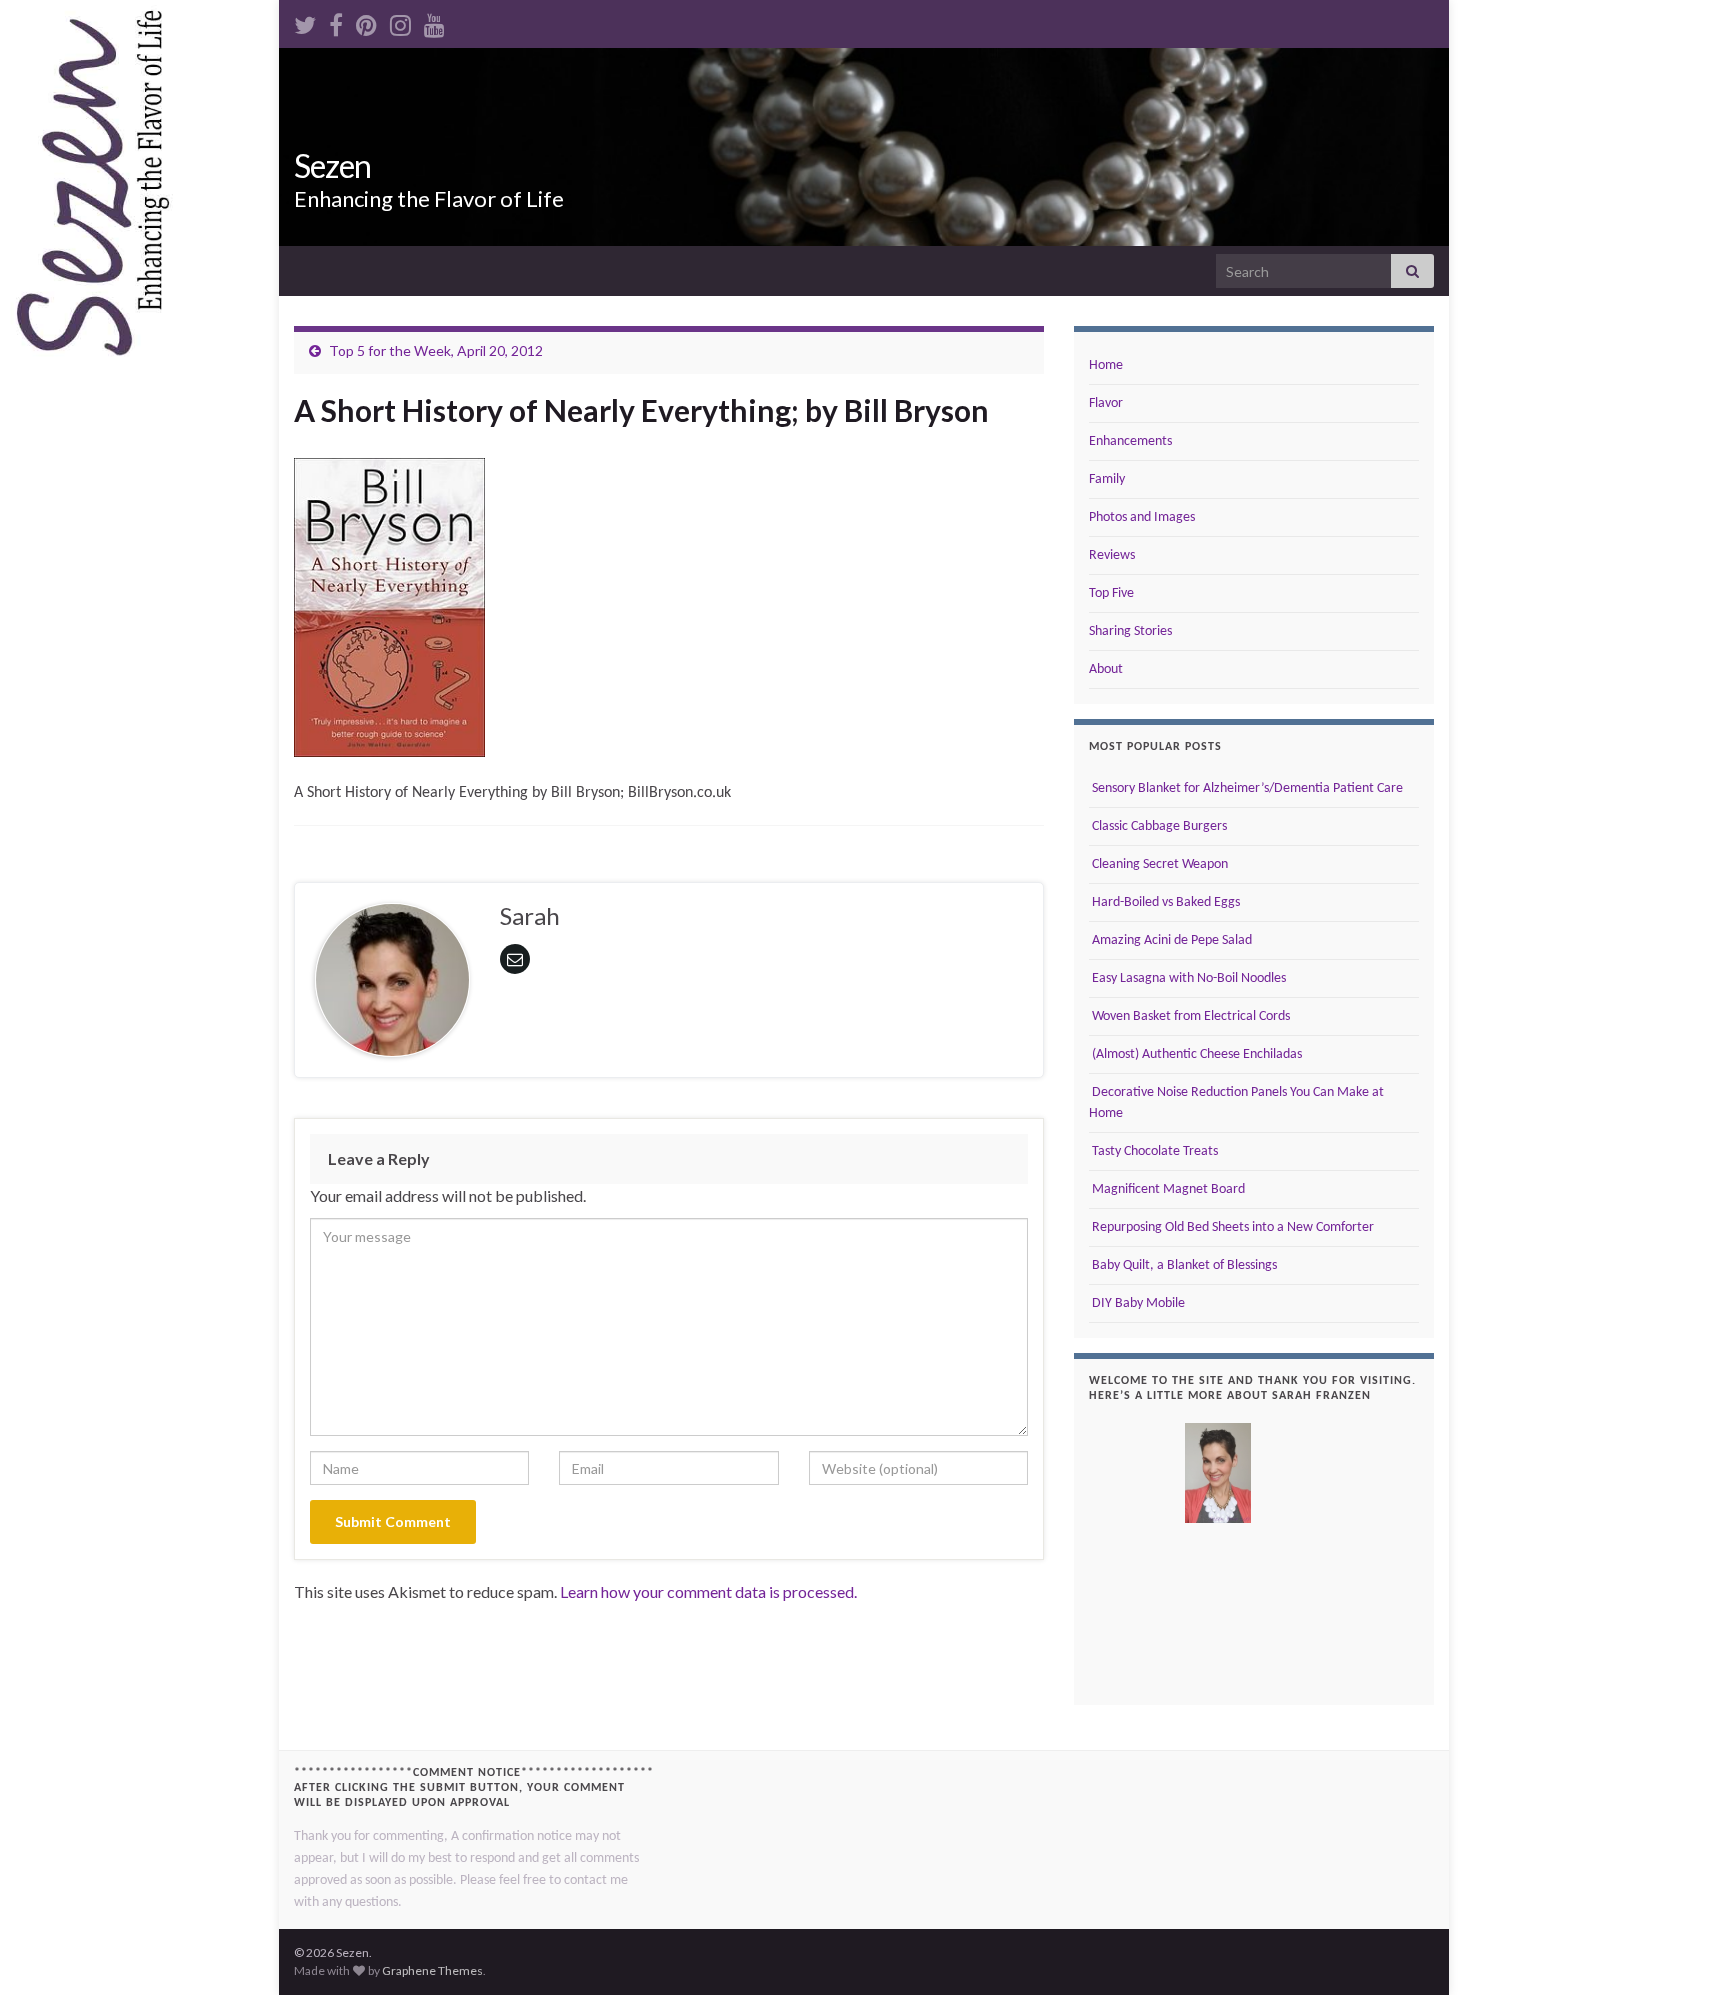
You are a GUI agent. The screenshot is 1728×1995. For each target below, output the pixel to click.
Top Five (1111, 593)
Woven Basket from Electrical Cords (1189, 1016)
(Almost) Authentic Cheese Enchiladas (1195, 1054)
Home (1106, 365)
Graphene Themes (432, 1970)
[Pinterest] (366, 21)
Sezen (332, 165)
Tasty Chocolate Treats (1153, 1151)
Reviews (1112, 555)
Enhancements (1130, 441)
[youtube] (434, 21)
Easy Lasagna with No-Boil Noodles (1187, 978)
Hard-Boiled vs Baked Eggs (1164, 902)
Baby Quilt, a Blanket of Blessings (1183, 1265)
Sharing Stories (1130, 631)
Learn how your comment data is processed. (708, 1591)
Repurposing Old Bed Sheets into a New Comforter (1231, 1227)
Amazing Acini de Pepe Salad (1170, 940)
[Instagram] (400, 21)
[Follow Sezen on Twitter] (305, 21)
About (1106, 669)
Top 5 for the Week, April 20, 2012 (436, 350)
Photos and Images (1142, 517)
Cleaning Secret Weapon (1158, 864)
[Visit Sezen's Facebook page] (336, 21)
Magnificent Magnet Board (1167, 1189)
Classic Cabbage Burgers (1158, 826)
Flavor (1106, 403)
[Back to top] (1683, 1950)
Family (1107, 479)
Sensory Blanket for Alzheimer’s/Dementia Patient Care (1246, 788)
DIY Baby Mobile (1137, 1303)
